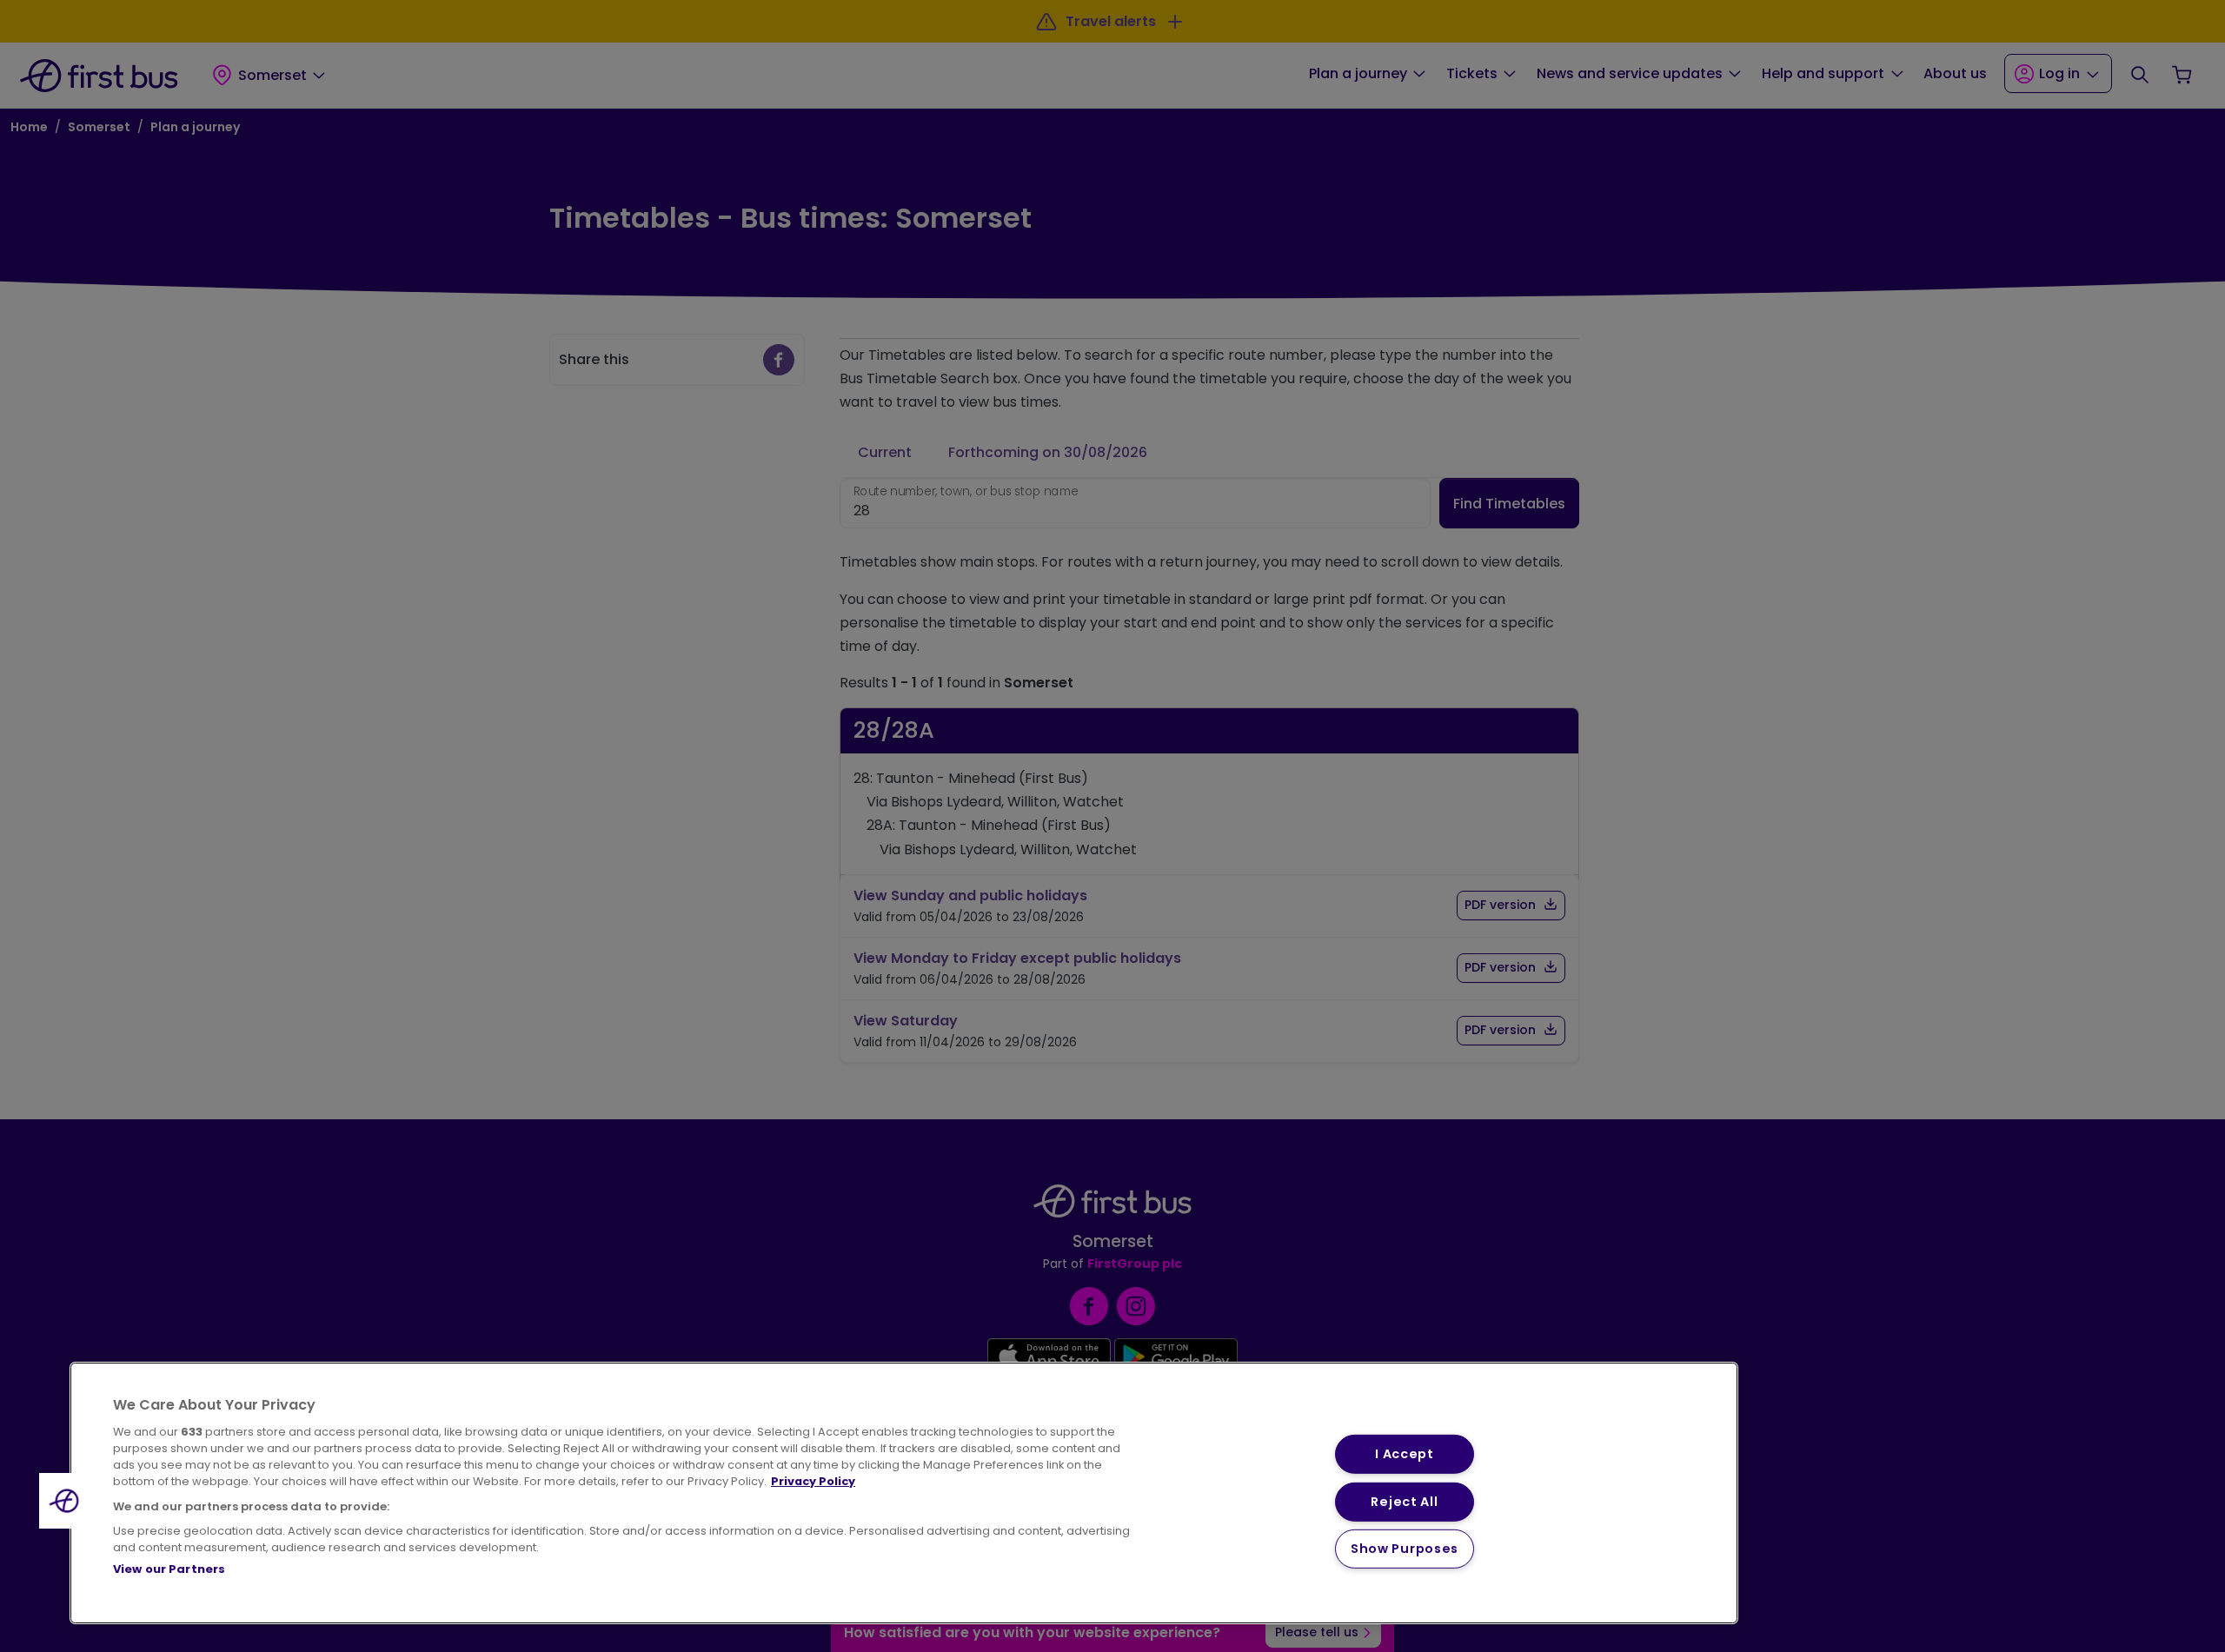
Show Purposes (1405, 1549)
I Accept (1405, 1454)
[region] (904, 1493)
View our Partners (169, 1569)
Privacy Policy (813, 1481)
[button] (67, 1501)
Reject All (1404, 1501)
